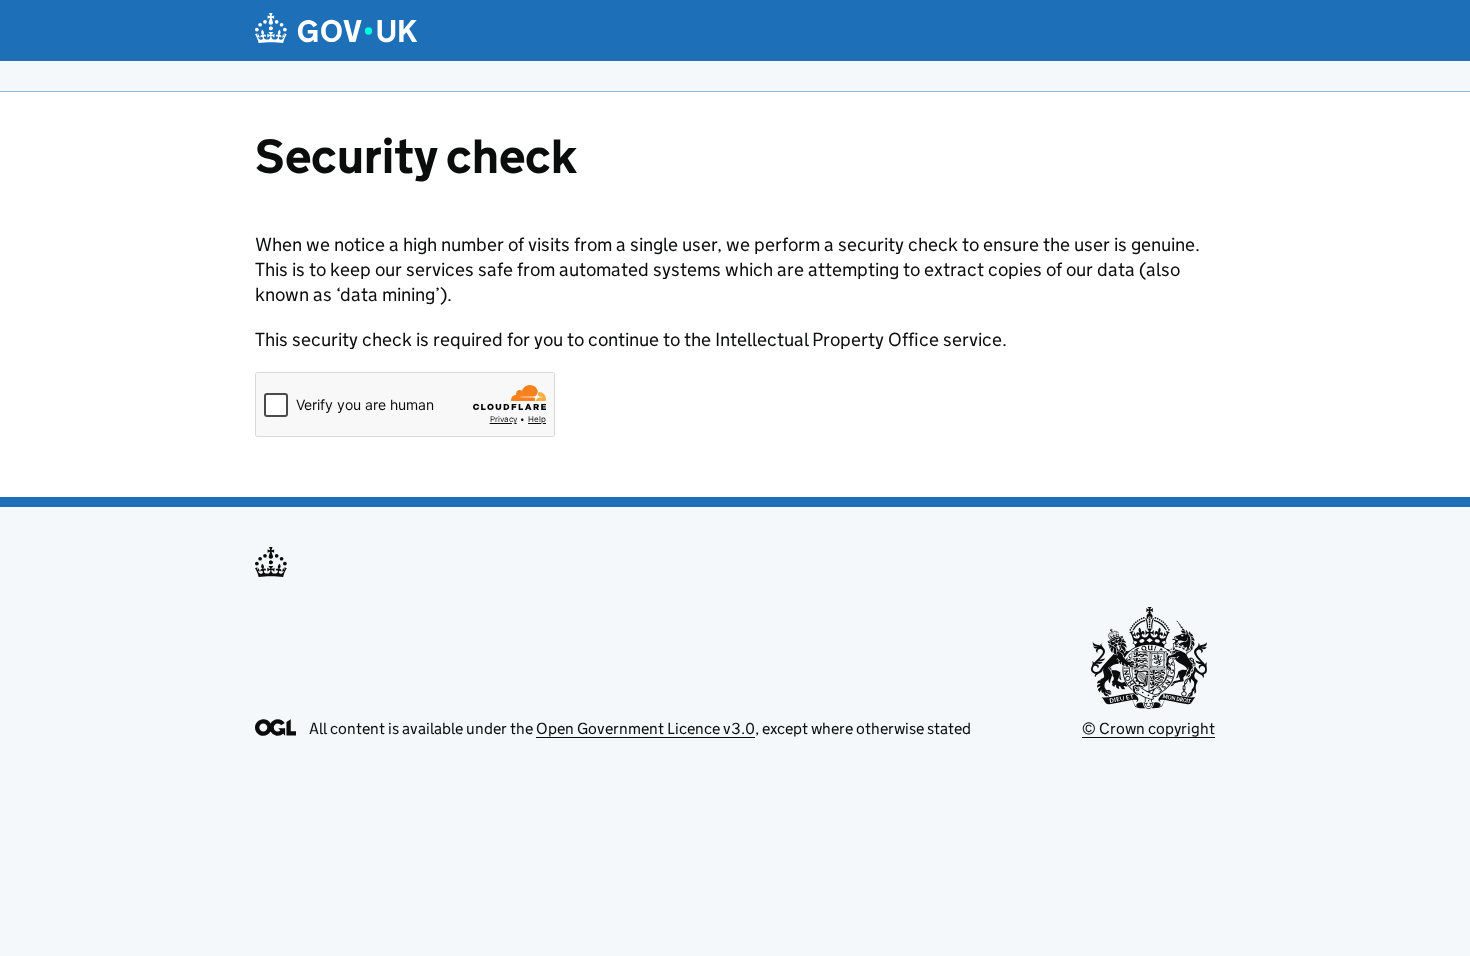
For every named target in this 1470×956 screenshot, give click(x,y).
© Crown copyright (1148, 728)
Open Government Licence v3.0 (645, 728)
